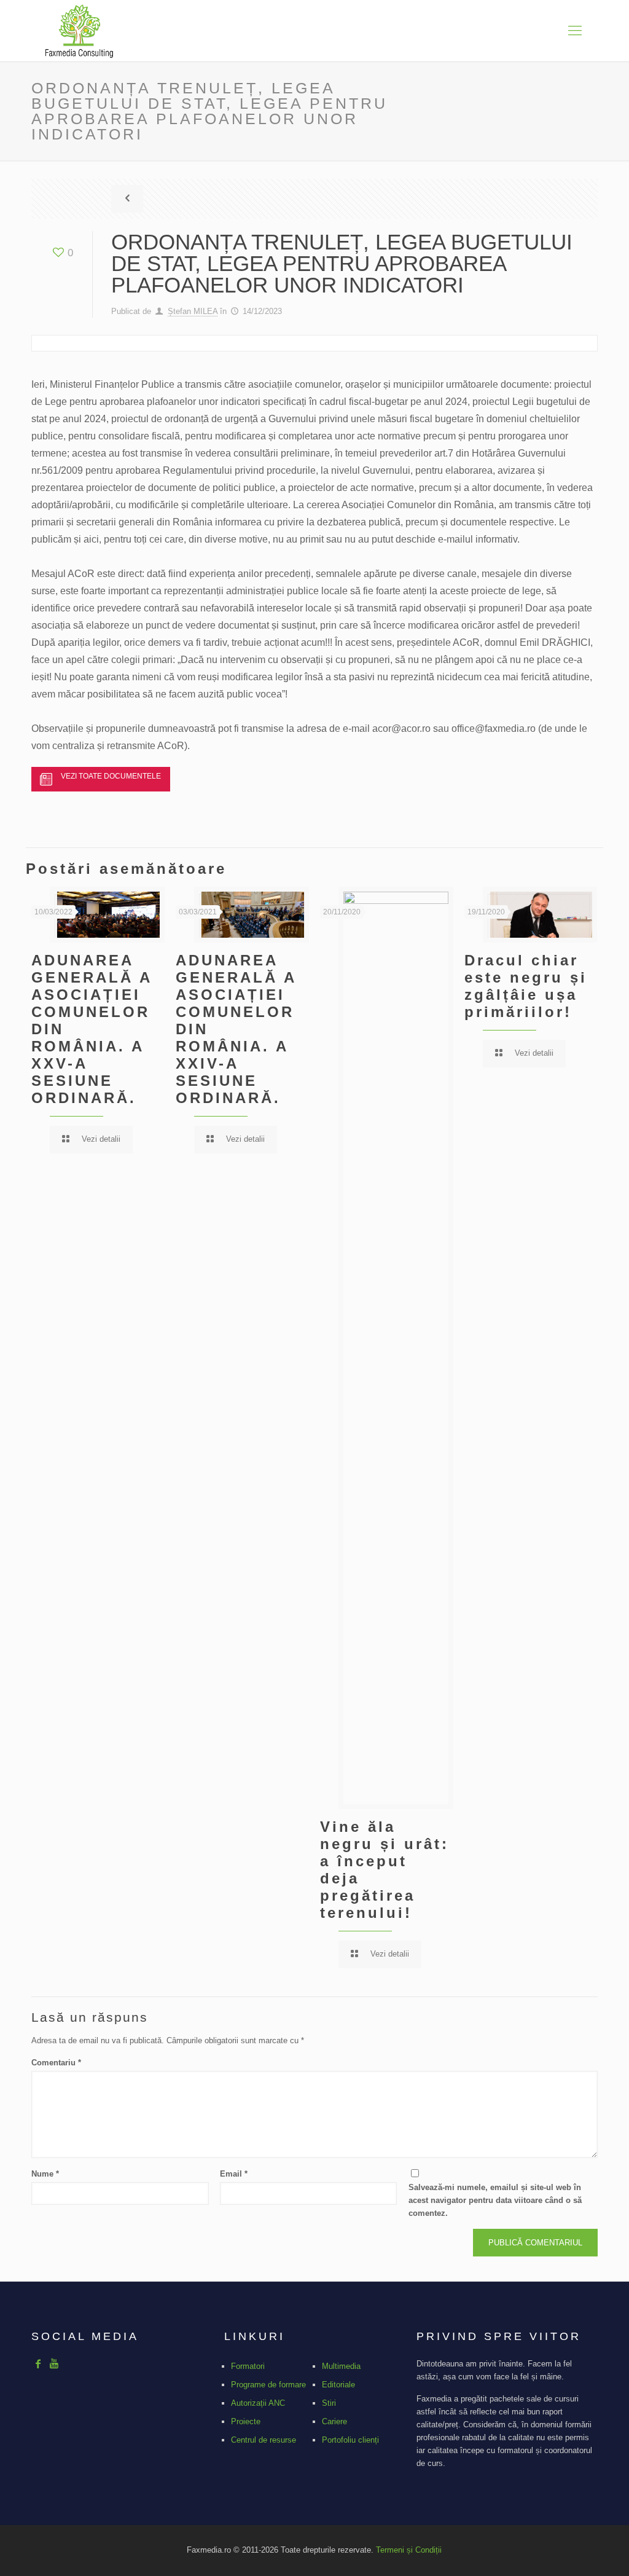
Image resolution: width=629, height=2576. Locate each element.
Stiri (329, 2403)
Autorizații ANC (258, 2403)
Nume (45, 2174)
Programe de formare (268, 2385)
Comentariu (56, 2063)
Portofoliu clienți (350, 2440)
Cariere (334, 2421)
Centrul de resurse (264, 2440)
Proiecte (246, 2421)
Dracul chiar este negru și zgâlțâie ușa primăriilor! (526, 986)
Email (234, 2174)
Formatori (248, 2366)
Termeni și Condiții (409, 2550)
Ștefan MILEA (193, 311)
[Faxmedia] (79, 31)
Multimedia (341, 2366)
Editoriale (338, 2385)
